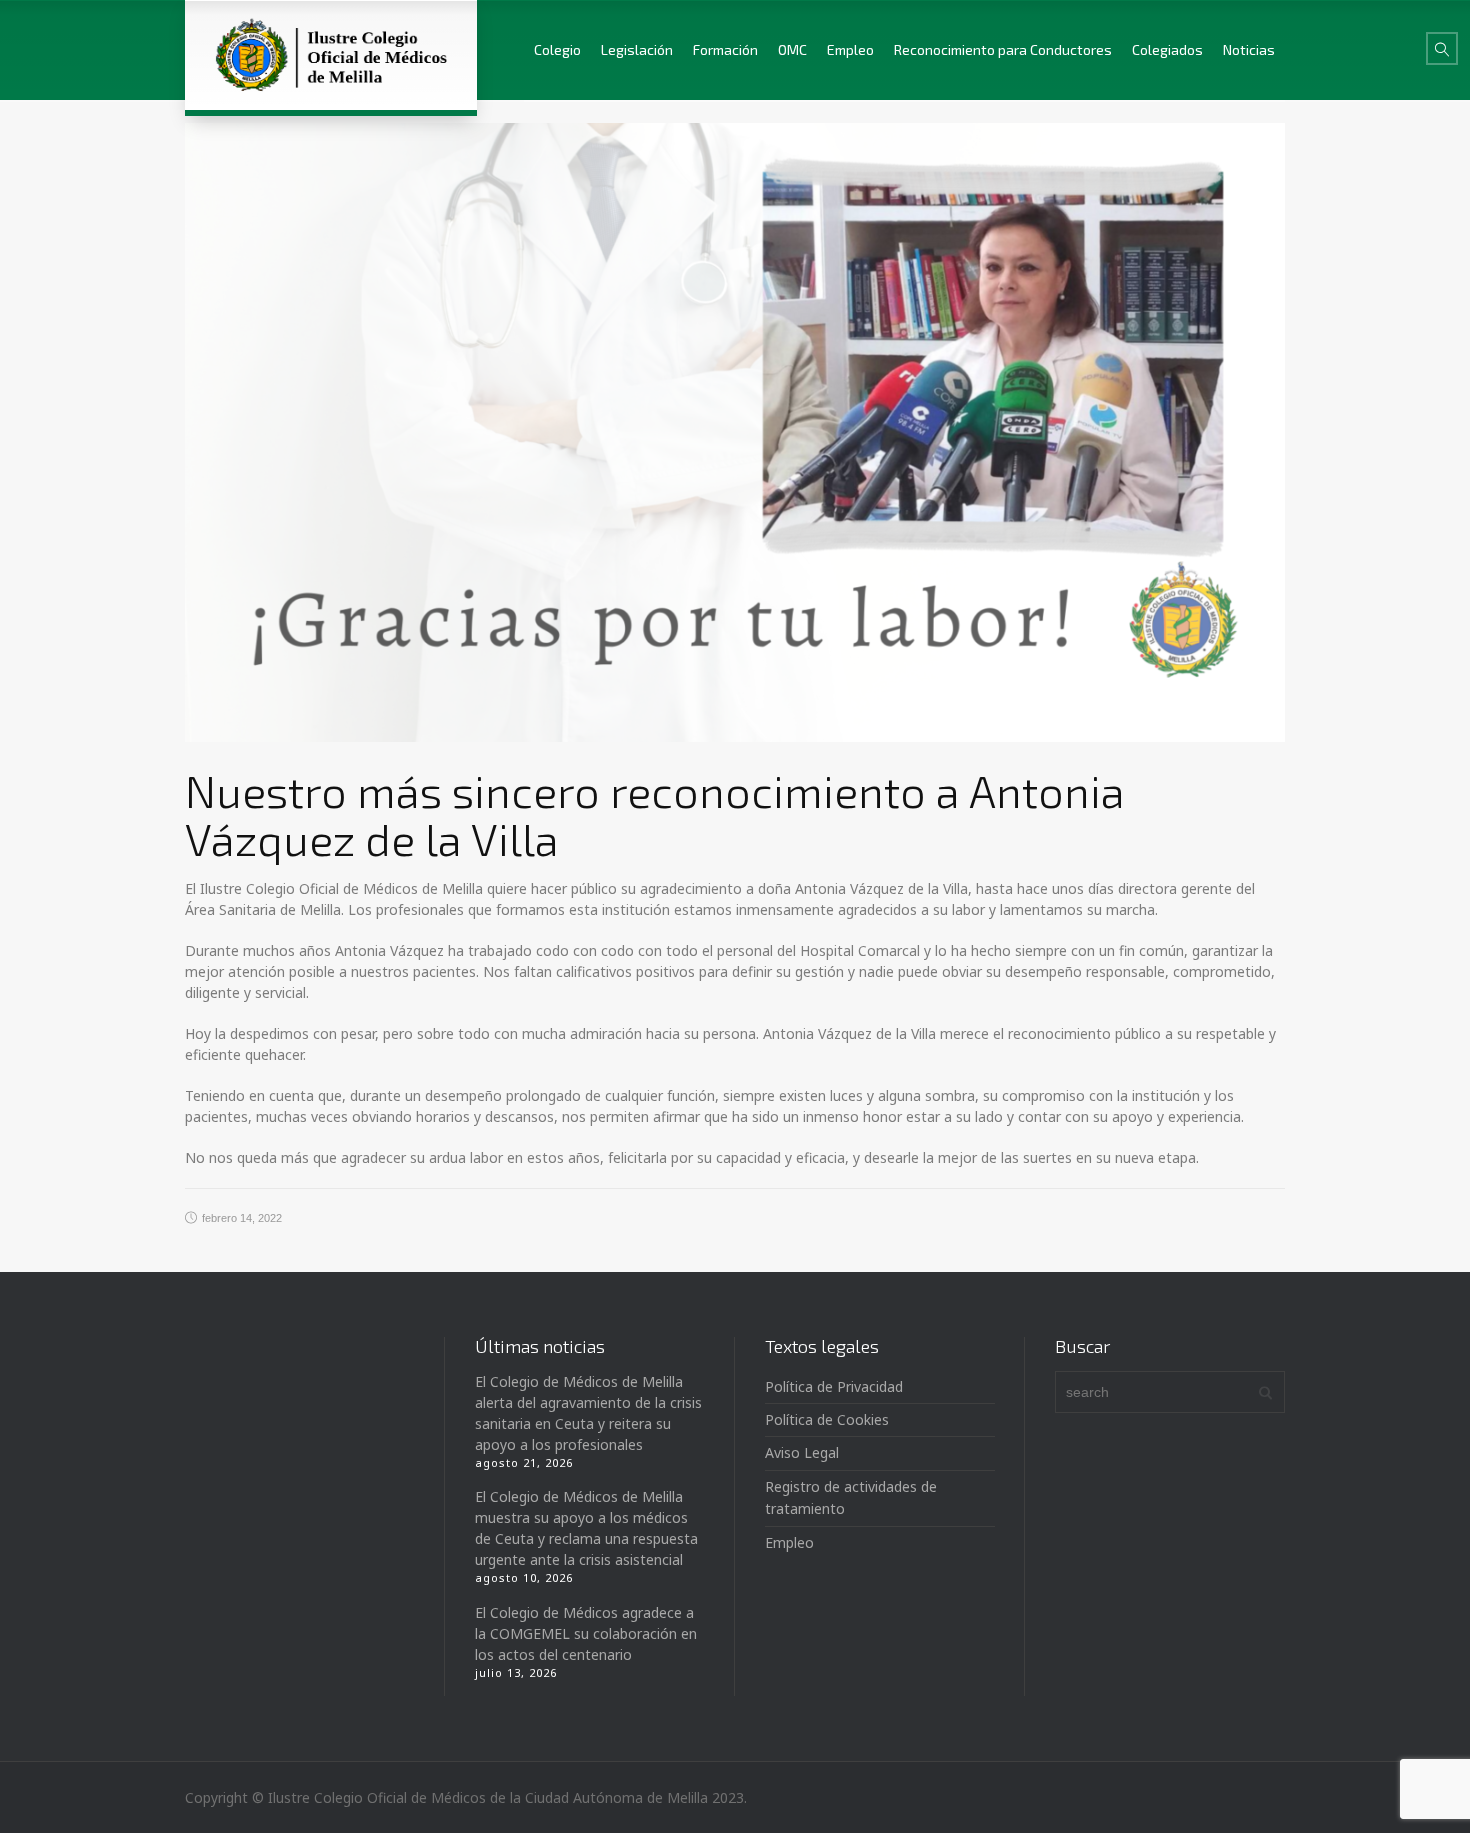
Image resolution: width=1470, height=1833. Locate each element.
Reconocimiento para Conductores (1003, 49)
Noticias (1249, 49)
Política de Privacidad (834, 1386)
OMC (792, 49)
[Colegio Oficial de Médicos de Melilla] (331, 55)
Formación (725, 49)
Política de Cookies (827, 1419)
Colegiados (1167, 49)
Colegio (557, 49)
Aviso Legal (802, 1452)
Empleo (850, 49)
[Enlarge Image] (735, 432)
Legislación (637, 49)
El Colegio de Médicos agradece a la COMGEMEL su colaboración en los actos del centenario (586, 1633)
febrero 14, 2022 (242, 1218)
